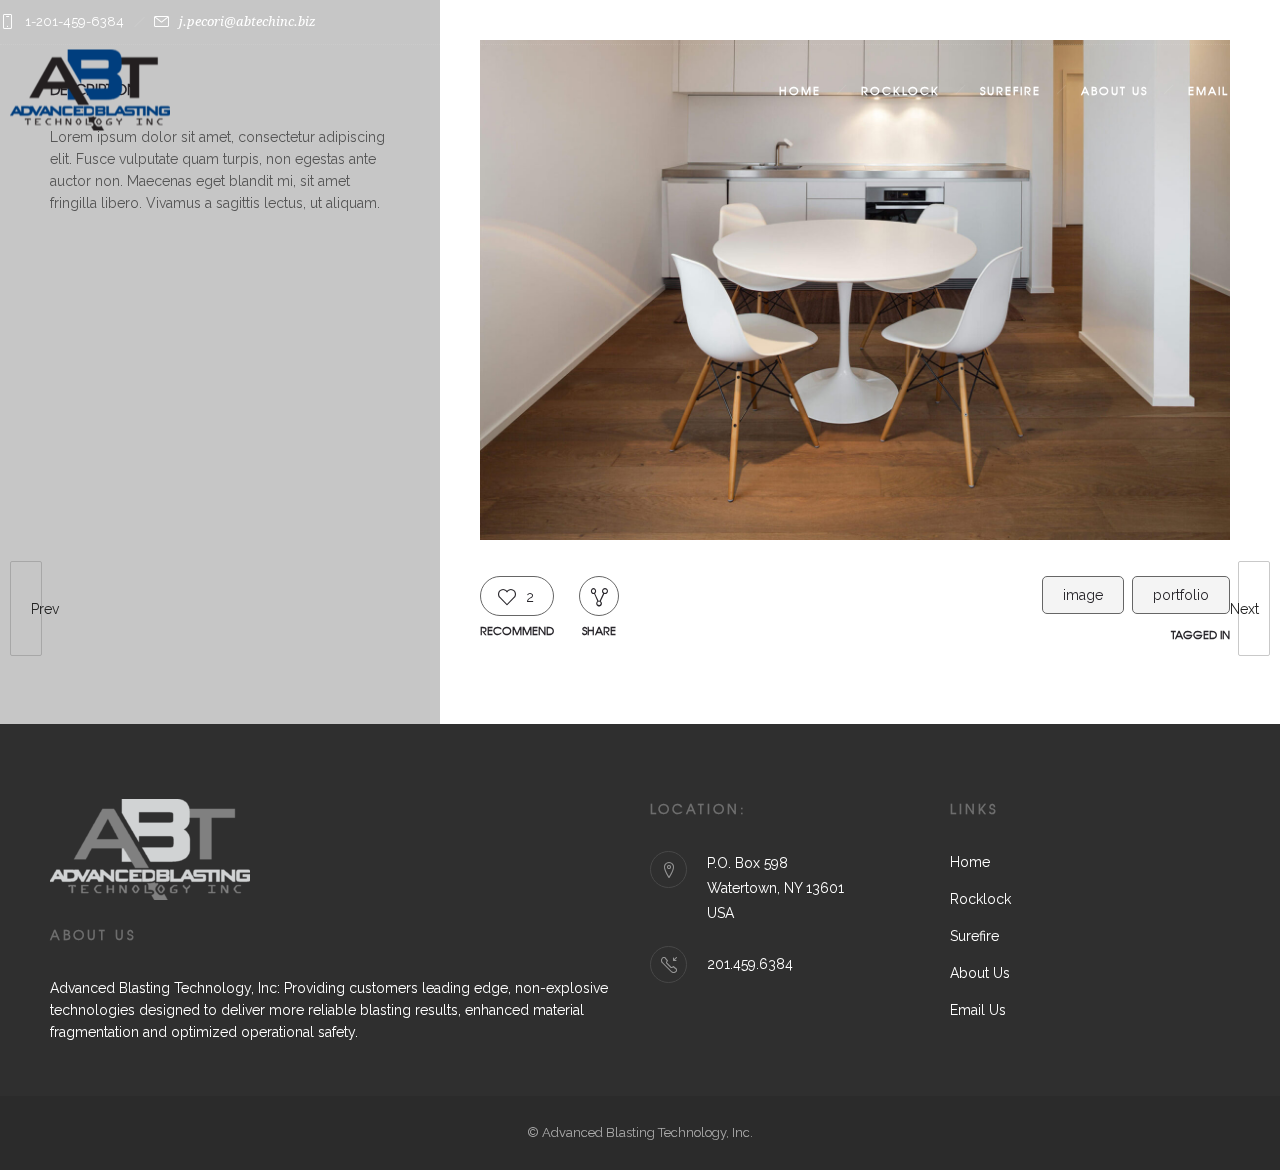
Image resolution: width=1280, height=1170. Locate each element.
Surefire (1010, 90)
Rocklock (900, 90)
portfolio (1181, 595)
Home (800, 90)
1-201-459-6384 (74, 21)
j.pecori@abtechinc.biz (247, 21)
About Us (1114, 90)
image (1083, 595)
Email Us (1219, 90)
